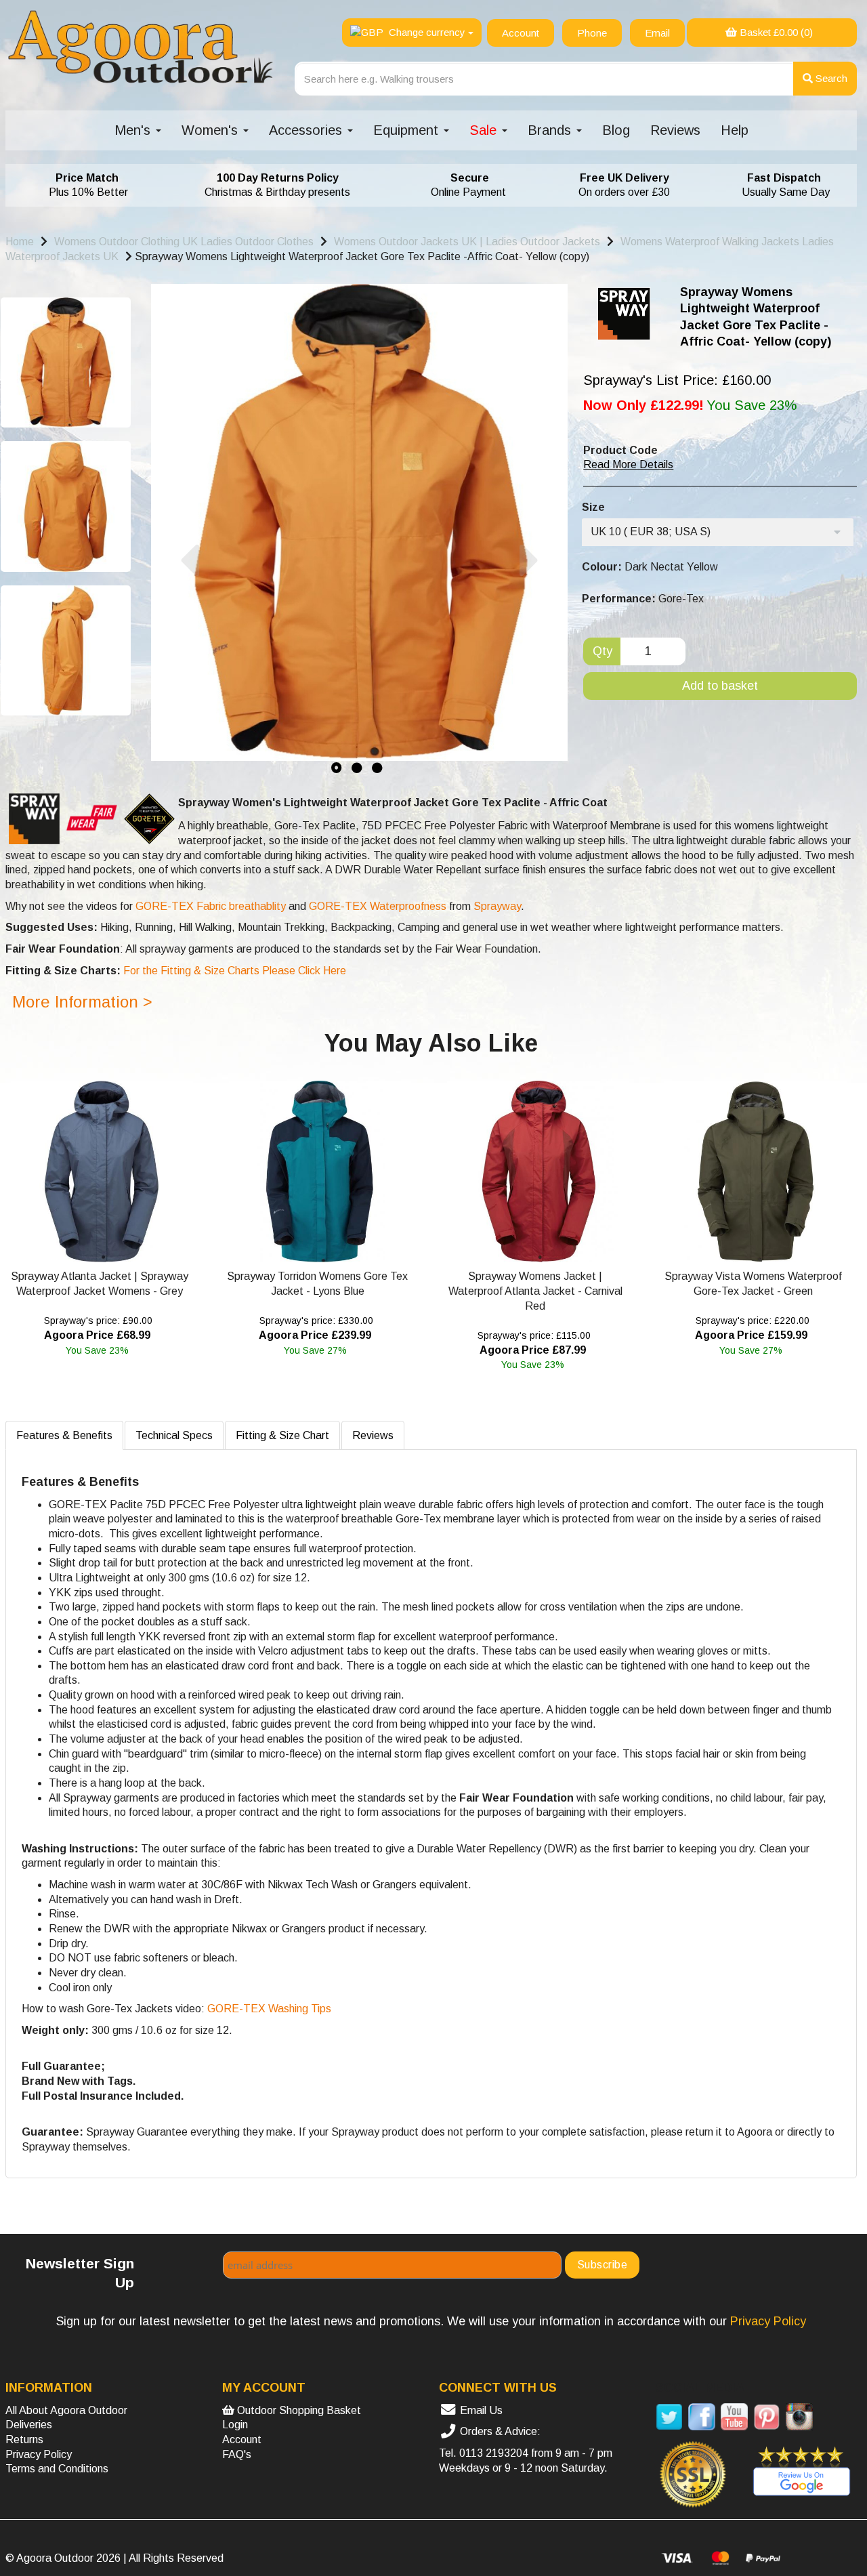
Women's (212, 130)
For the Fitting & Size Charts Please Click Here (233, 971)
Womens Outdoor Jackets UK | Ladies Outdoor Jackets (467, 242)
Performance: (619, 599)
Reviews (675, 130)
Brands (551, 130)
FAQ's (237, 2454)
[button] (189, 658)
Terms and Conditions (57, 2469)
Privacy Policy (39, 2454)
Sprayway (496, 906)
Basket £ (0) (775, 32)
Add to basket (720, 686)
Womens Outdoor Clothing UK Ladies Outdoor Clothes (184, 242)
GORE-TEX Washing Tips (269, 2009)
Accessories (308, 130)
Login (235, 2425)
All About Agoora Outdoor (66, 2410)
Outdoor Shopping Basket (298, 2410)
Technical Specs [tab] (174, 1435)
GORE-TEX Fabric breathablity (211, 906)
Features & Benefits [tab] (64, 1435)
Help (735, 130)
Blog (616, 130)
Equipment (408, 130)
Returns (24, 2439)
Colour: (602, 567)
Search (830, 78)
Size (593, 507)
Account (242, 2439)
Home (20, 242)
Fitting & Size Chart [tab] (282, 1435)
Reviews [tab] (373, 1435)
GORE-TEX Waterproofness (378, 906)
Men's (134, 130)
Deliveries (29, 2425)
